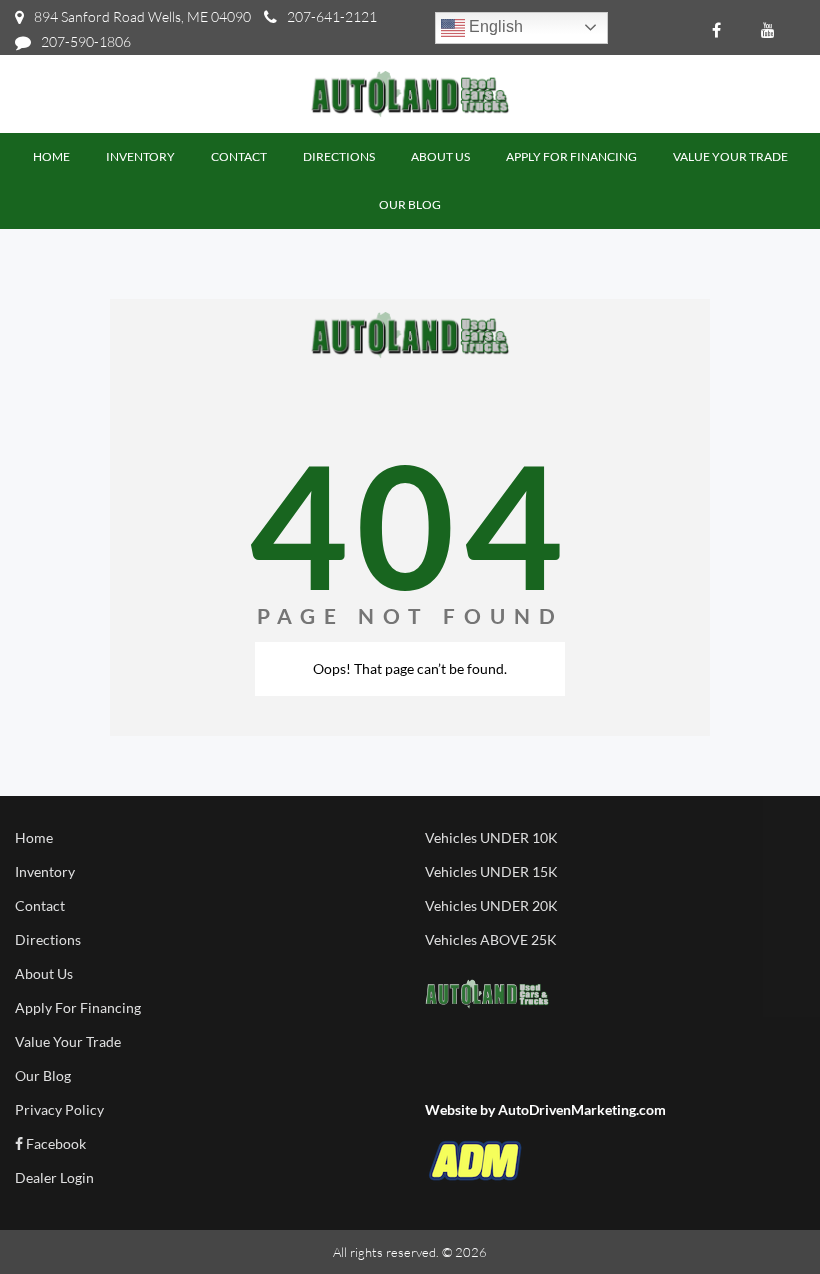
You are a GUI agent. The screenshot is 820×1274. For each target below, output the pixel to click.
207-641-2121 (332, 16)
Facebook (54, 1143)
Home (34, 837)
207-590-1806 (86, 41)
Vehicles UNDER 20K (491, 905)
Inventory (45, 871)
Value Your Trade (68, 1041)
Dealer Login (54, 1177)
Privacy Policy (59, 1109)
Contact (40, 905)
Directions (48, 939)
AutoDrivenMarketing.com (582, 1109)
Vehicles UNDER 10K (491, 837)
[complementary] (760, 1214)
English (494, 26)
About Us (44, 973)
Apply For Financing (78, 1007)
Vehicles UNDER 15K (491, 871)
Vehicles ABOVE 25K (491, 939)
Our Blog (43, 1075)
